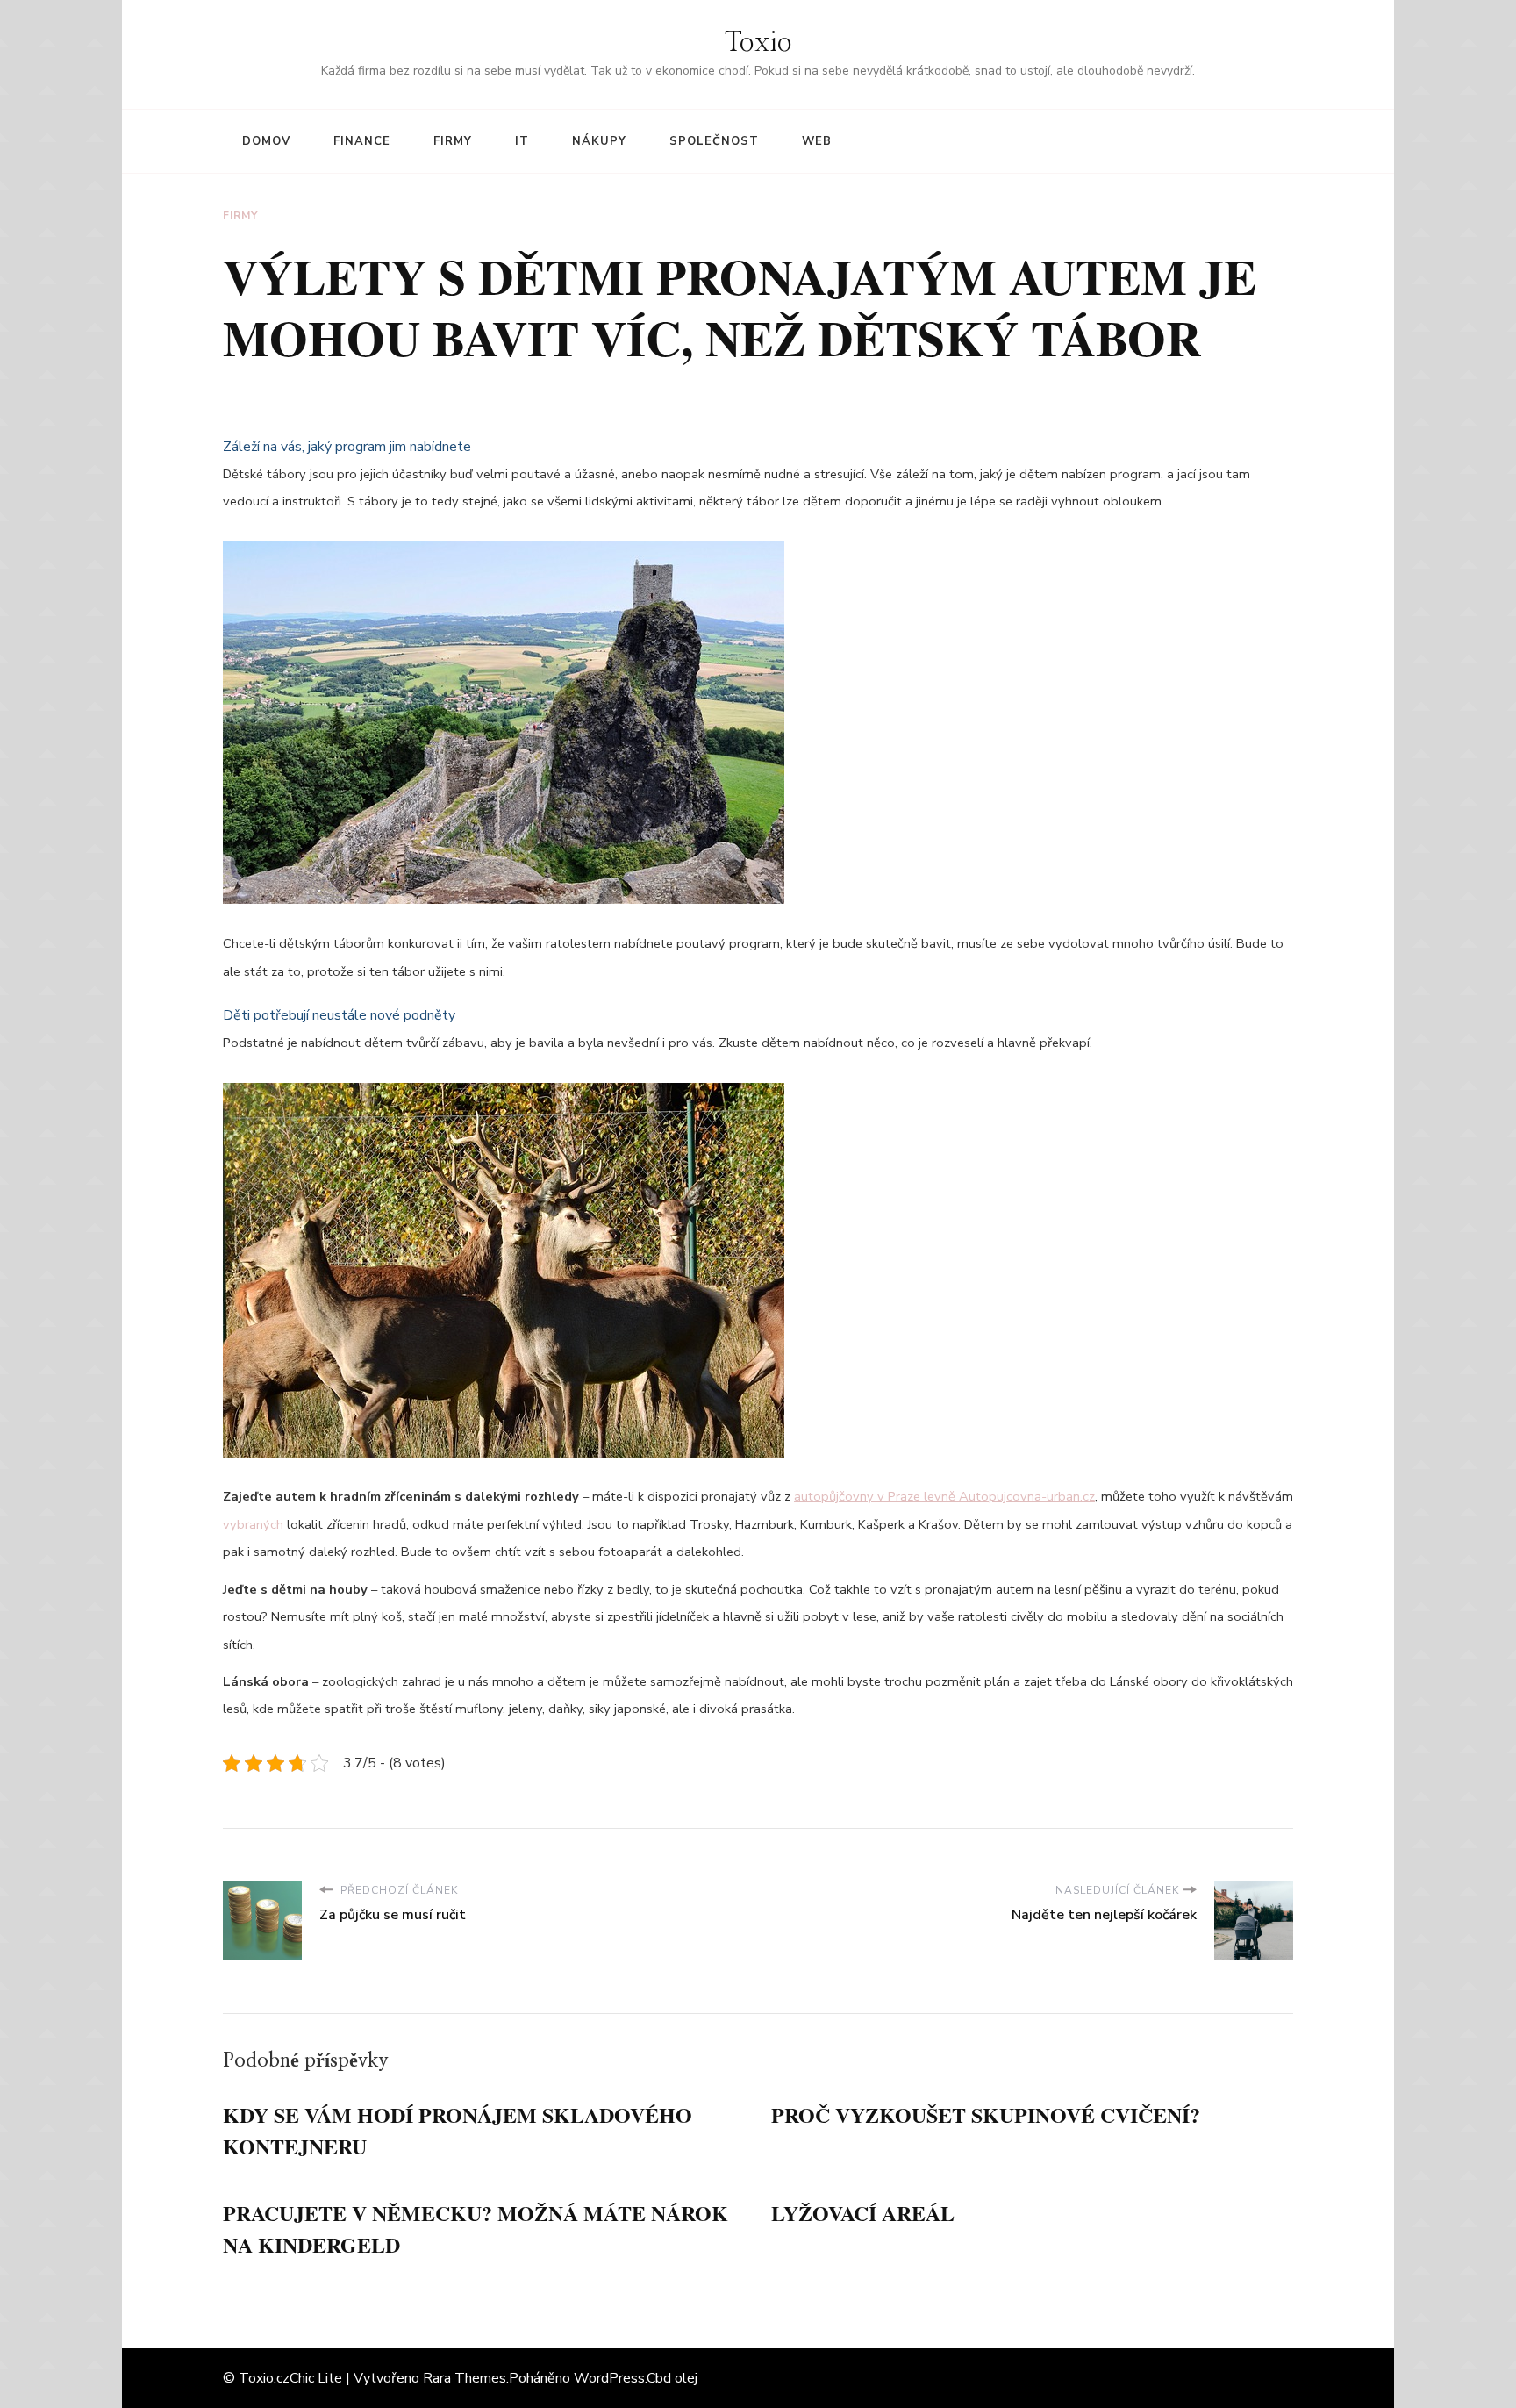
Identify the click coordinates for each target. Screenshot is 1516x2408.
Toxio (758, 43)
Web (817, 141)
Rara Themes (465, 2378)
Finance (362, 141)
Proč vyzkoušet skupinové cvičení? (986, 2114)
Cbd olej (672, 2378)
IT (522, 141)
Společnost (714, 141)
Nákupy (599, 141)
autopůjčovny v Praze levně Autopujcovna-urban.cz (944, 1496)
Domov (266, 141)
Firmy (453, 141)
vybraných (253, 1524)
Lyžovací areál (863, 2213)
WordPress (609, 2378)
